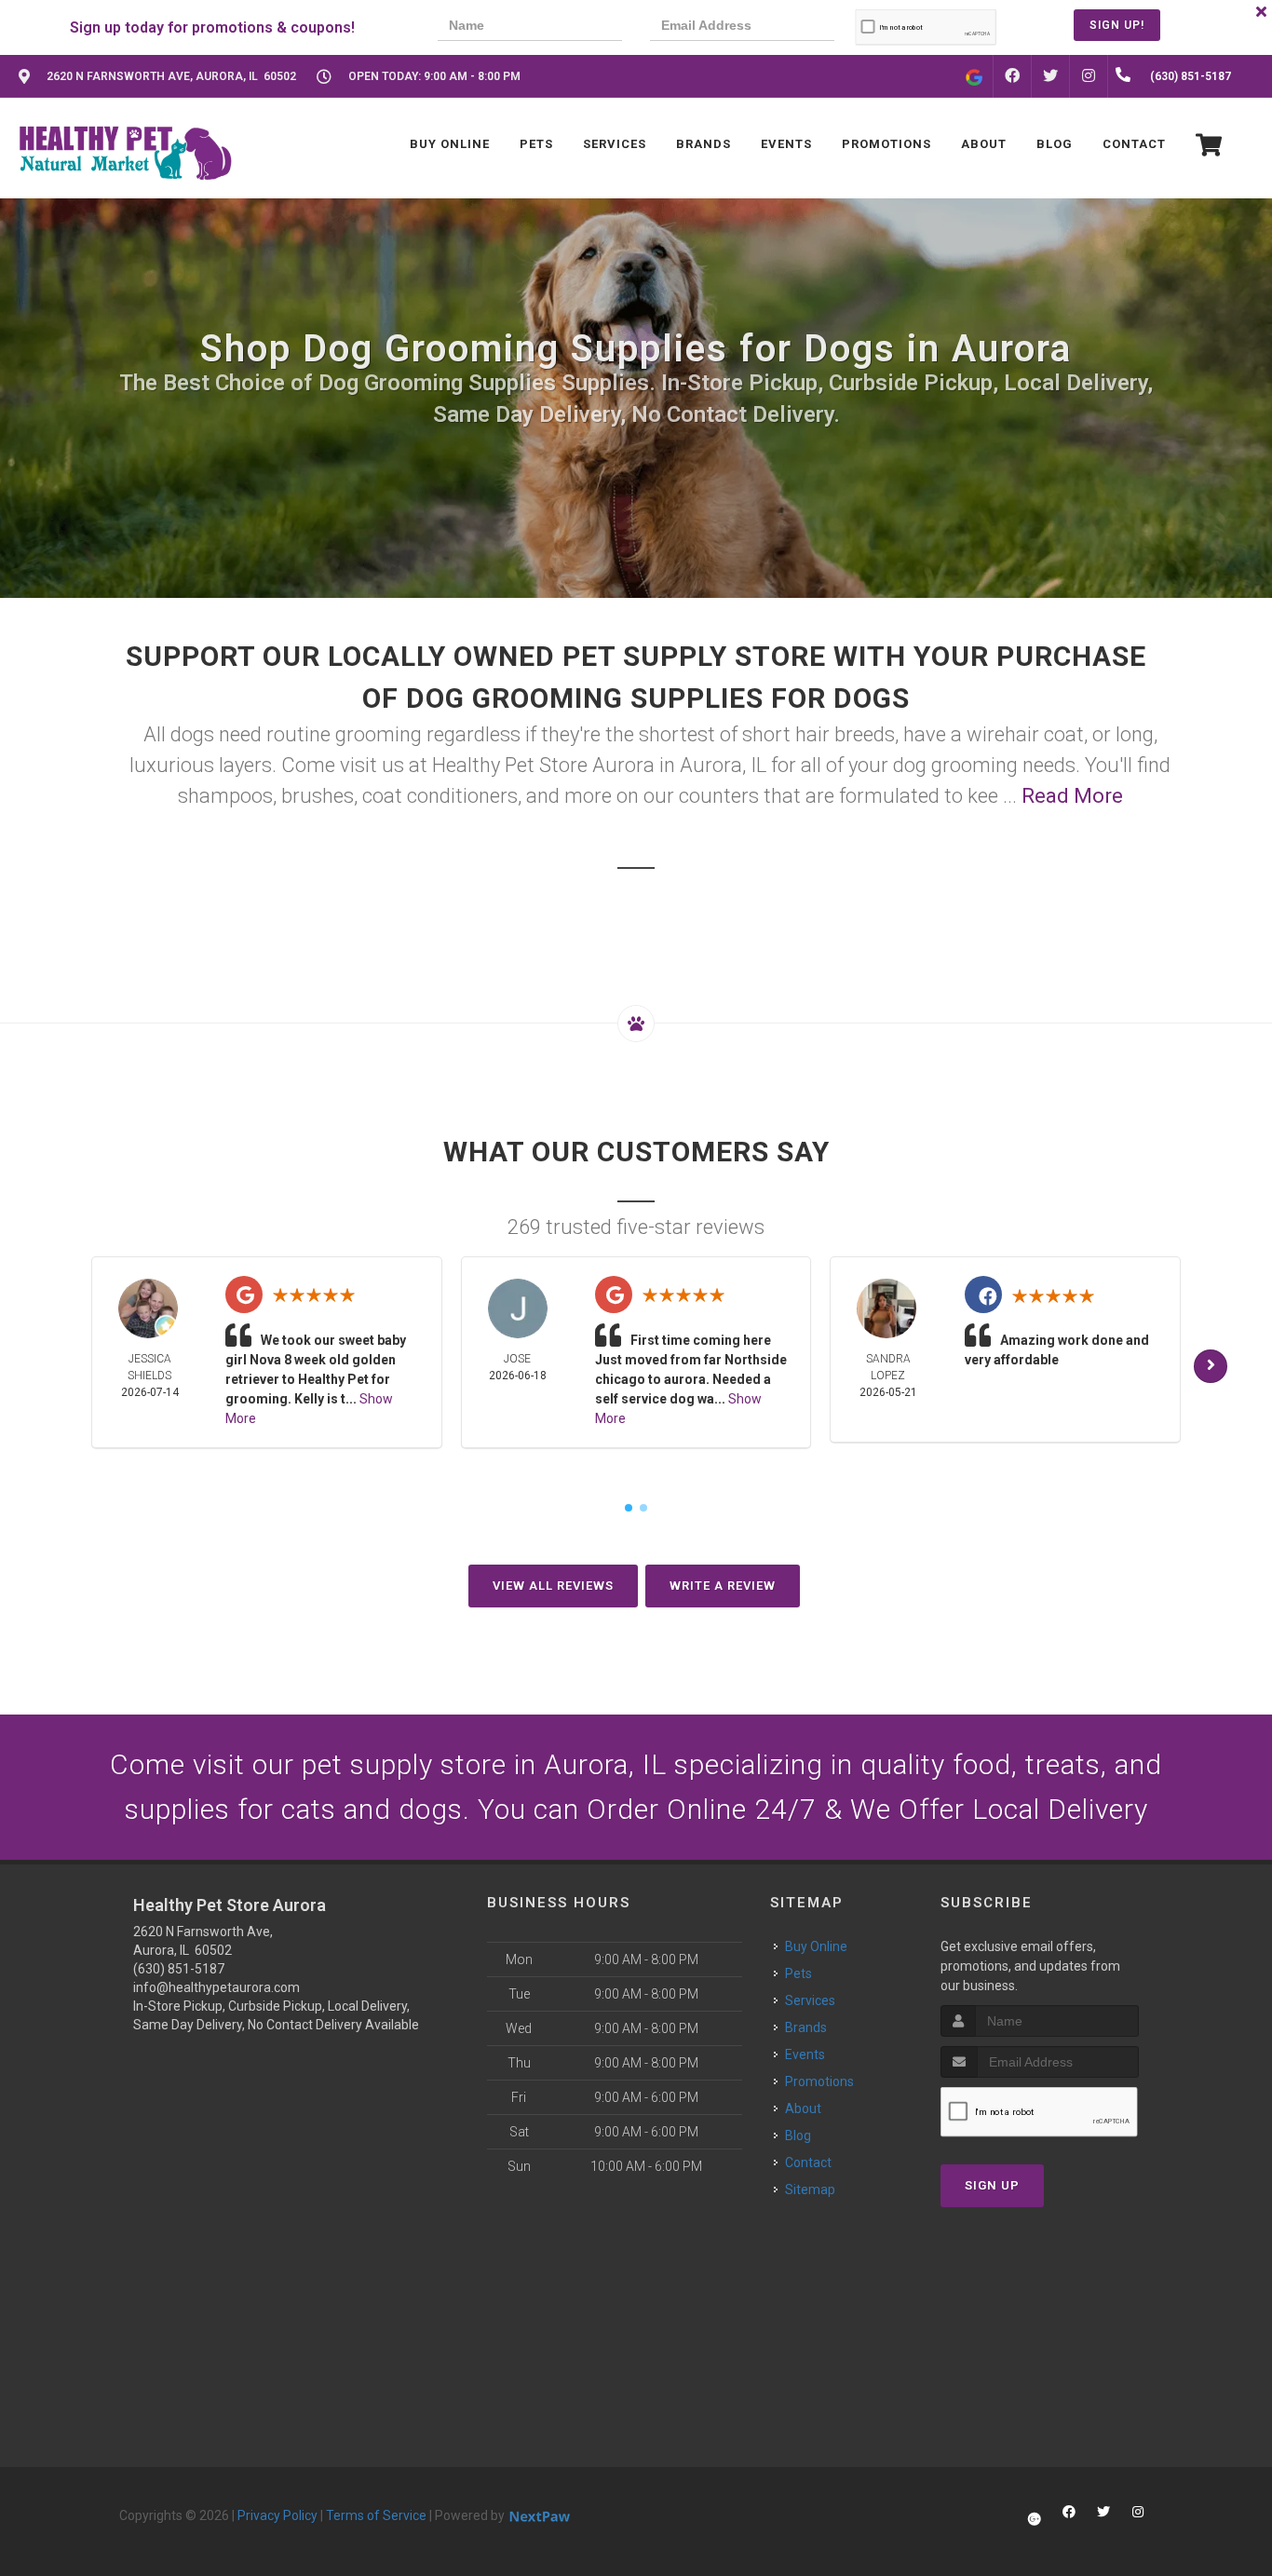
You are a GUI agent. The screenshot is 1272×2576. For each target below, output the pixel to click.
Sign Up (992, 2185)
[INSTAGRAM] (1089, 76)
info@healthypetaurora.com (217, 1987)
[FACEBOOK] (1012, 76)
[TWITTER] (1050, 76)
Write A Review (723, 1586)
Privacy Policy (277, 2515)
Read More (1072, 796)
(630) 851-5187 (179, 1969)
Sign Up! (1117, 25)
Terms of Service (376, 2515)
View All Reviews (553, 1586)
